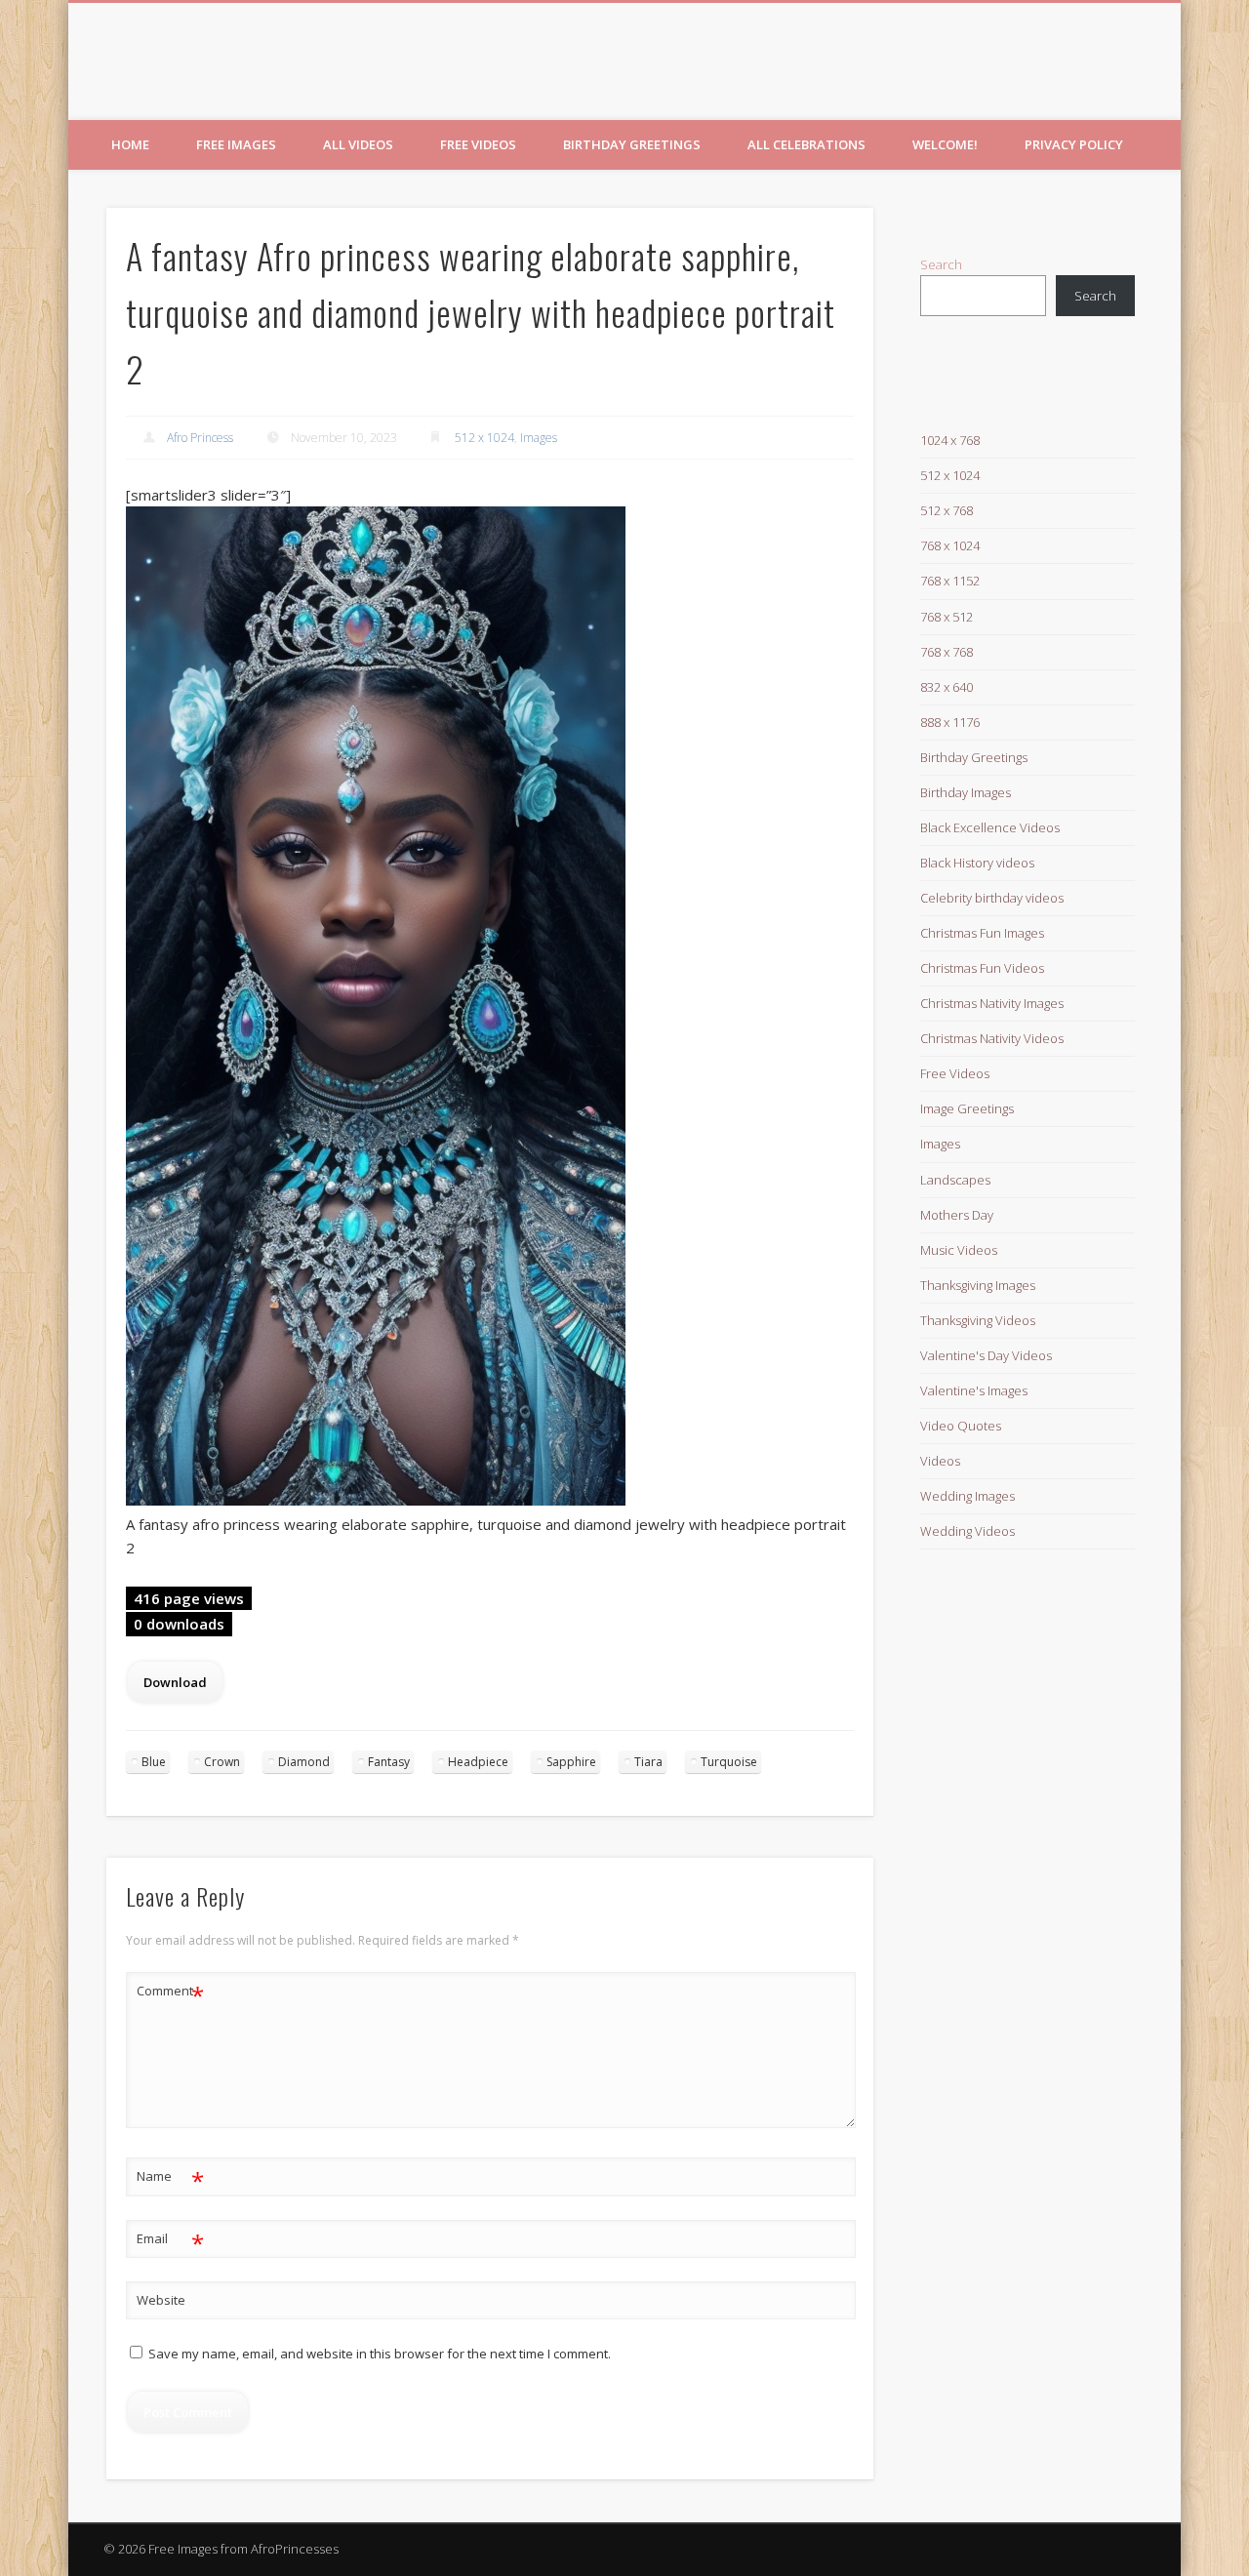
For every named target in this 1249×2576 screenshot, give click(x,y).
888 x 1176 (950, 722)
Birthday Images (966, 792)
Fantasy (389, 1762)
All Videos (358, 144)
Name (170, 2179)
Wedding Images (967, 1496)
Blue (154, 1762)
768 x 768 (947, 652)
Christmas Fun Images (982, 933)
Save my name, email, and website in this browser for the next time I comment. (380, 2354)
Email (170, 2241)
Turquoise (729, 1762)
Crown (222, 1762)
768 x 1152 (950, 581)
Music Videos (959, 1250)
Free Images (236, 144)
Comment (170, 1993)
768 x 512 (947, 617)
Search (941, 264)
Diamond (304, 1762)
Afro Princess (200, 438)
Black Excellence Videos (990, 827)
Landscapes (955, 1180)
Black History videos (977, 863)
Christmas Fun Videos (982, 968)
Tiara (648, 1762)
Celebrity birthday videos (992, 898)
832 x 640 (947, 687)
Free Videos (478, 144)
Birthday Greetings (632, 144)
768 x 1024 (950, 545)
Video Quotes (961, 1426)
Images (539, 438)
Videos (940, 1461)
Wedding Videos (967, 1531)
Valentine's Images (974, 1390)
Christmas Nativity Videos (992, 1038)
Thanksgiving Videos (978, 1320)
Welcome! (945, 144)
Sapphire (571, 1762)
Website (161, 2300)
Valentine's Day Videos (986, 1355)
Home (130, 144)
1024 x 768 (950, 440)
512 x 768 (947, 510)
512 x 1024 (484, 438)
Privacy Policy (1074, 144)
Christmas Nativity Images (992, 1003)
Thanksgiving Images (978, 1285)
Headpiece (478, 1762)
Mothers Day (957, 1215)
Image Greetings (967, 1108)
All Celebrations (806, 144)
